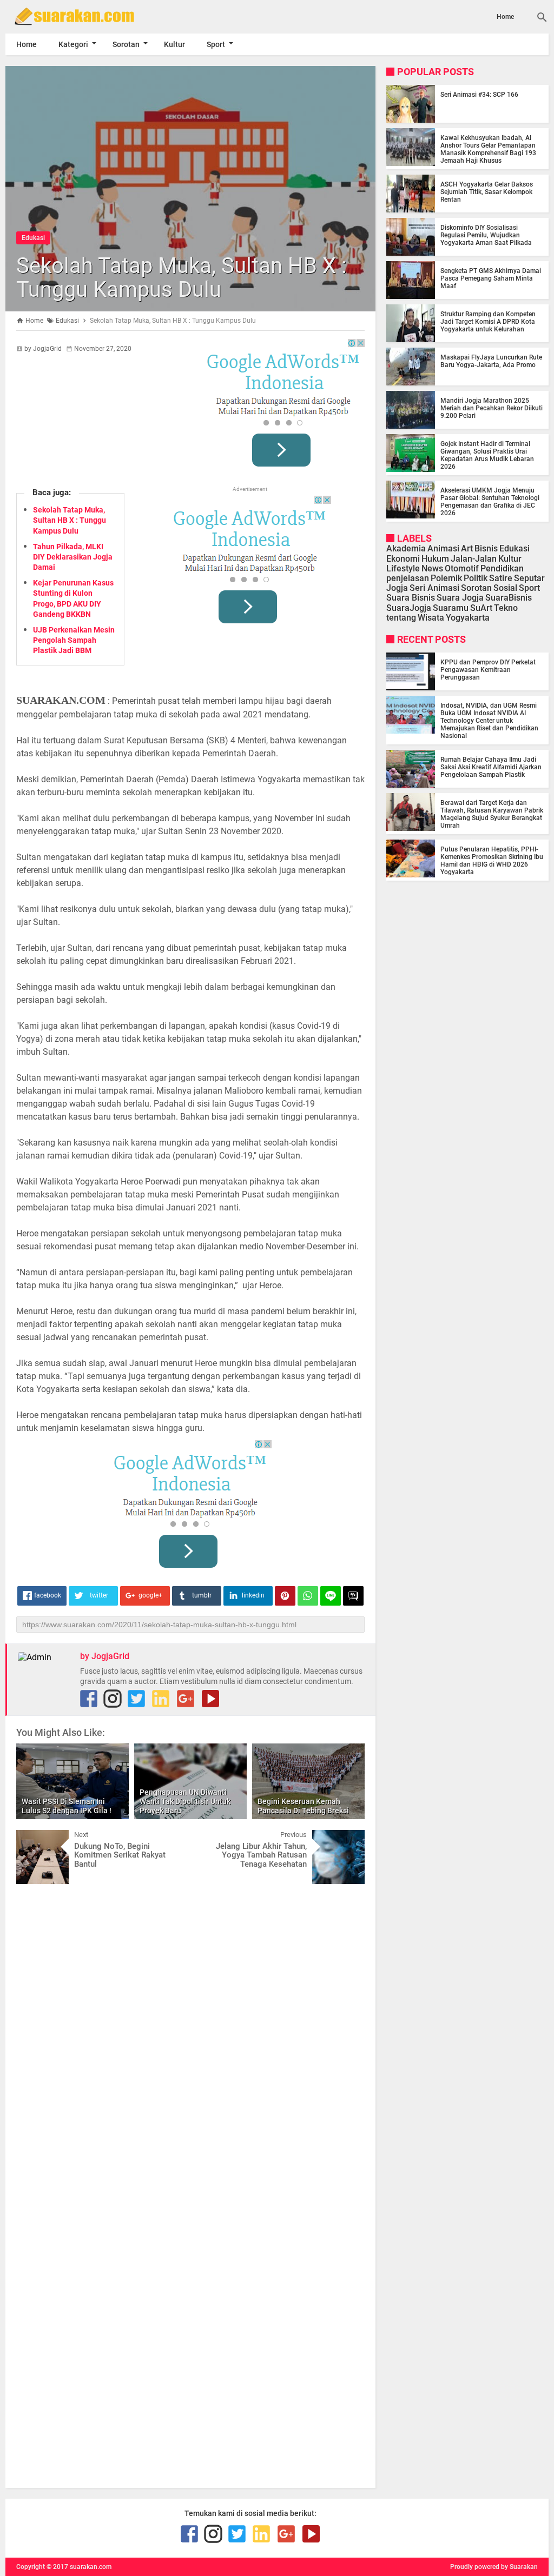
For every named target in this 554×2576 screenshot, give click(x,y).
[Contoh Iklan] (283, 407)
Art (467, 548)
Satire (501, 578)
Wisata (431, 618)
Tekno (506, 608)
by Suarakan (519, 2567)
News (432, 568)
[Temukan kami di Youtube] (210, 1699)
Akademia (406, 548)
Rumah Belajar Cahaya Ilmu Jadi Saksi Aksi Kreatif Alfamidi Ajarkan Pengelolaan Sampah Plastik (491, 767)
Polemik (446, 578)
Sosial (505, 588)
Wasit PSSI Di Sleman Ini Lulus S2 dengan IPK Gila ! (67, 1806)
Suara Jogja (460, 598)
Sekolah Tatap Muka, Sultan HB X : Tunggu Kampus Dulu (182, 278)
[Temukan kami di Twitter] (136, 1699)
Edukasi (33, 238)
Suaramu (451, 608)
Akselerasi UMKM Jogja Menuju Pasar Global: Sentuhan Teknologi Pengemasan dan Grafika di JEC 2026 (490, 502)
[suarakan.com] (87, 16)
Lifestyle (403, 568)
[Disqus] (190, 2029)
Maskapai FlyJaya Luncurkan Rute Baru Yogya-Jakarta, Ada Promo (491, 361)
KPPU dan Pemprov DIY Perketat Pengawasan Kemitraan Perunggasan (488, 670)
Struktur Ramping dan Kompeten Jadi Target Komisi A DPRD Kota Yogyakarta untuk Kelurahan (488, 322)
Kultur (174, 44)
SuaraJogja (409, 608)
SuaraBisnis (509, 598)
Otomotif (462, 568)
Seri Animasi (434, 588)
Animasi (443, 548)
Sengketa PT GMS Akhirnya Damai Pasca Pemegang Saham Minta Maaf (491, 278)
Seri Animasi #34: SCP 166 (479, 95)
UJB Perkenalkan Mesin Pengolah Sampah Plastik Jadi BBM (74, 640)
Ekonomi (403, 559)
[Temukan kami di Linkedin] (161, 1699)
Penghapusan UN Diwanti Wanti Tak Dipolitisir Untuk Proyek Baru (185, 1801)
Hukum (435, 559)
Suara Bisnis (411, 598)
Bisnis (486, 548)
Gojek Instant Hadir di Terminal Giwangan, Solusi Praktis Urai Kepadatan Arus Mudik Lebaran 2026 (487, 455)
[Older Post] (348, 1838)
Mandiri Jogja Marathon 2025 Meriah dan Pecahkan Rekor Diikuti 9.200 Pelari (492, 408)
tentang (401, 618)
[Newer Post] (32, 1838)
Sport (216, 44)
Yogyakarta (468, 618)
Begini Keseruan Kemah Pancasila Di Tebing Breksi (303, 1806)
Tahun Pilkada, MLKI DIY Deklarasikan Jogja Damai (73, 557)
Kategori (73, 44)
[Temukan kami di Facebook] (89, 1699)
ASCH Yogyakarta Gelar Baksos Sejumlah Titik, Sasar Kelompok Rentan (487, 192)
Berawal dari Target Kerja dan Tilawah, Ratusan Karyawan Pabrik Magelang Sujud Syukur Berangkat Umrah (492, 814)
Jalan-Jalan (474, 559)
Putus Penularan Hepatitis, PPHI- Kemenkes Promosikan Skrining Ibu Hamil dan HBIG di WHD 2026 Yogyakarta (492, 861)
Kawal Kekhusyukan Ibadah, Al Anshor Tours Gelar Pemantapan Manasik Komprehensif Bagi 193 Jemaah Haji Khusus (488, 149)
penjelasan (408, 578)
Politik (476, 578)
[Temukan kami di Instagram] (113, 1699)
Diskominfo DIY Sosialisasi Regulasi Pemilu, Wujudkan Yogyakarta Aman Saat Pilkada (486, 235)
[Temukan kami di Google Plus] (186, 1699)
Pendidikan (502, 568)
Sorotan (126, 44)
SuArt (481, 608)
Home (505, 17)
